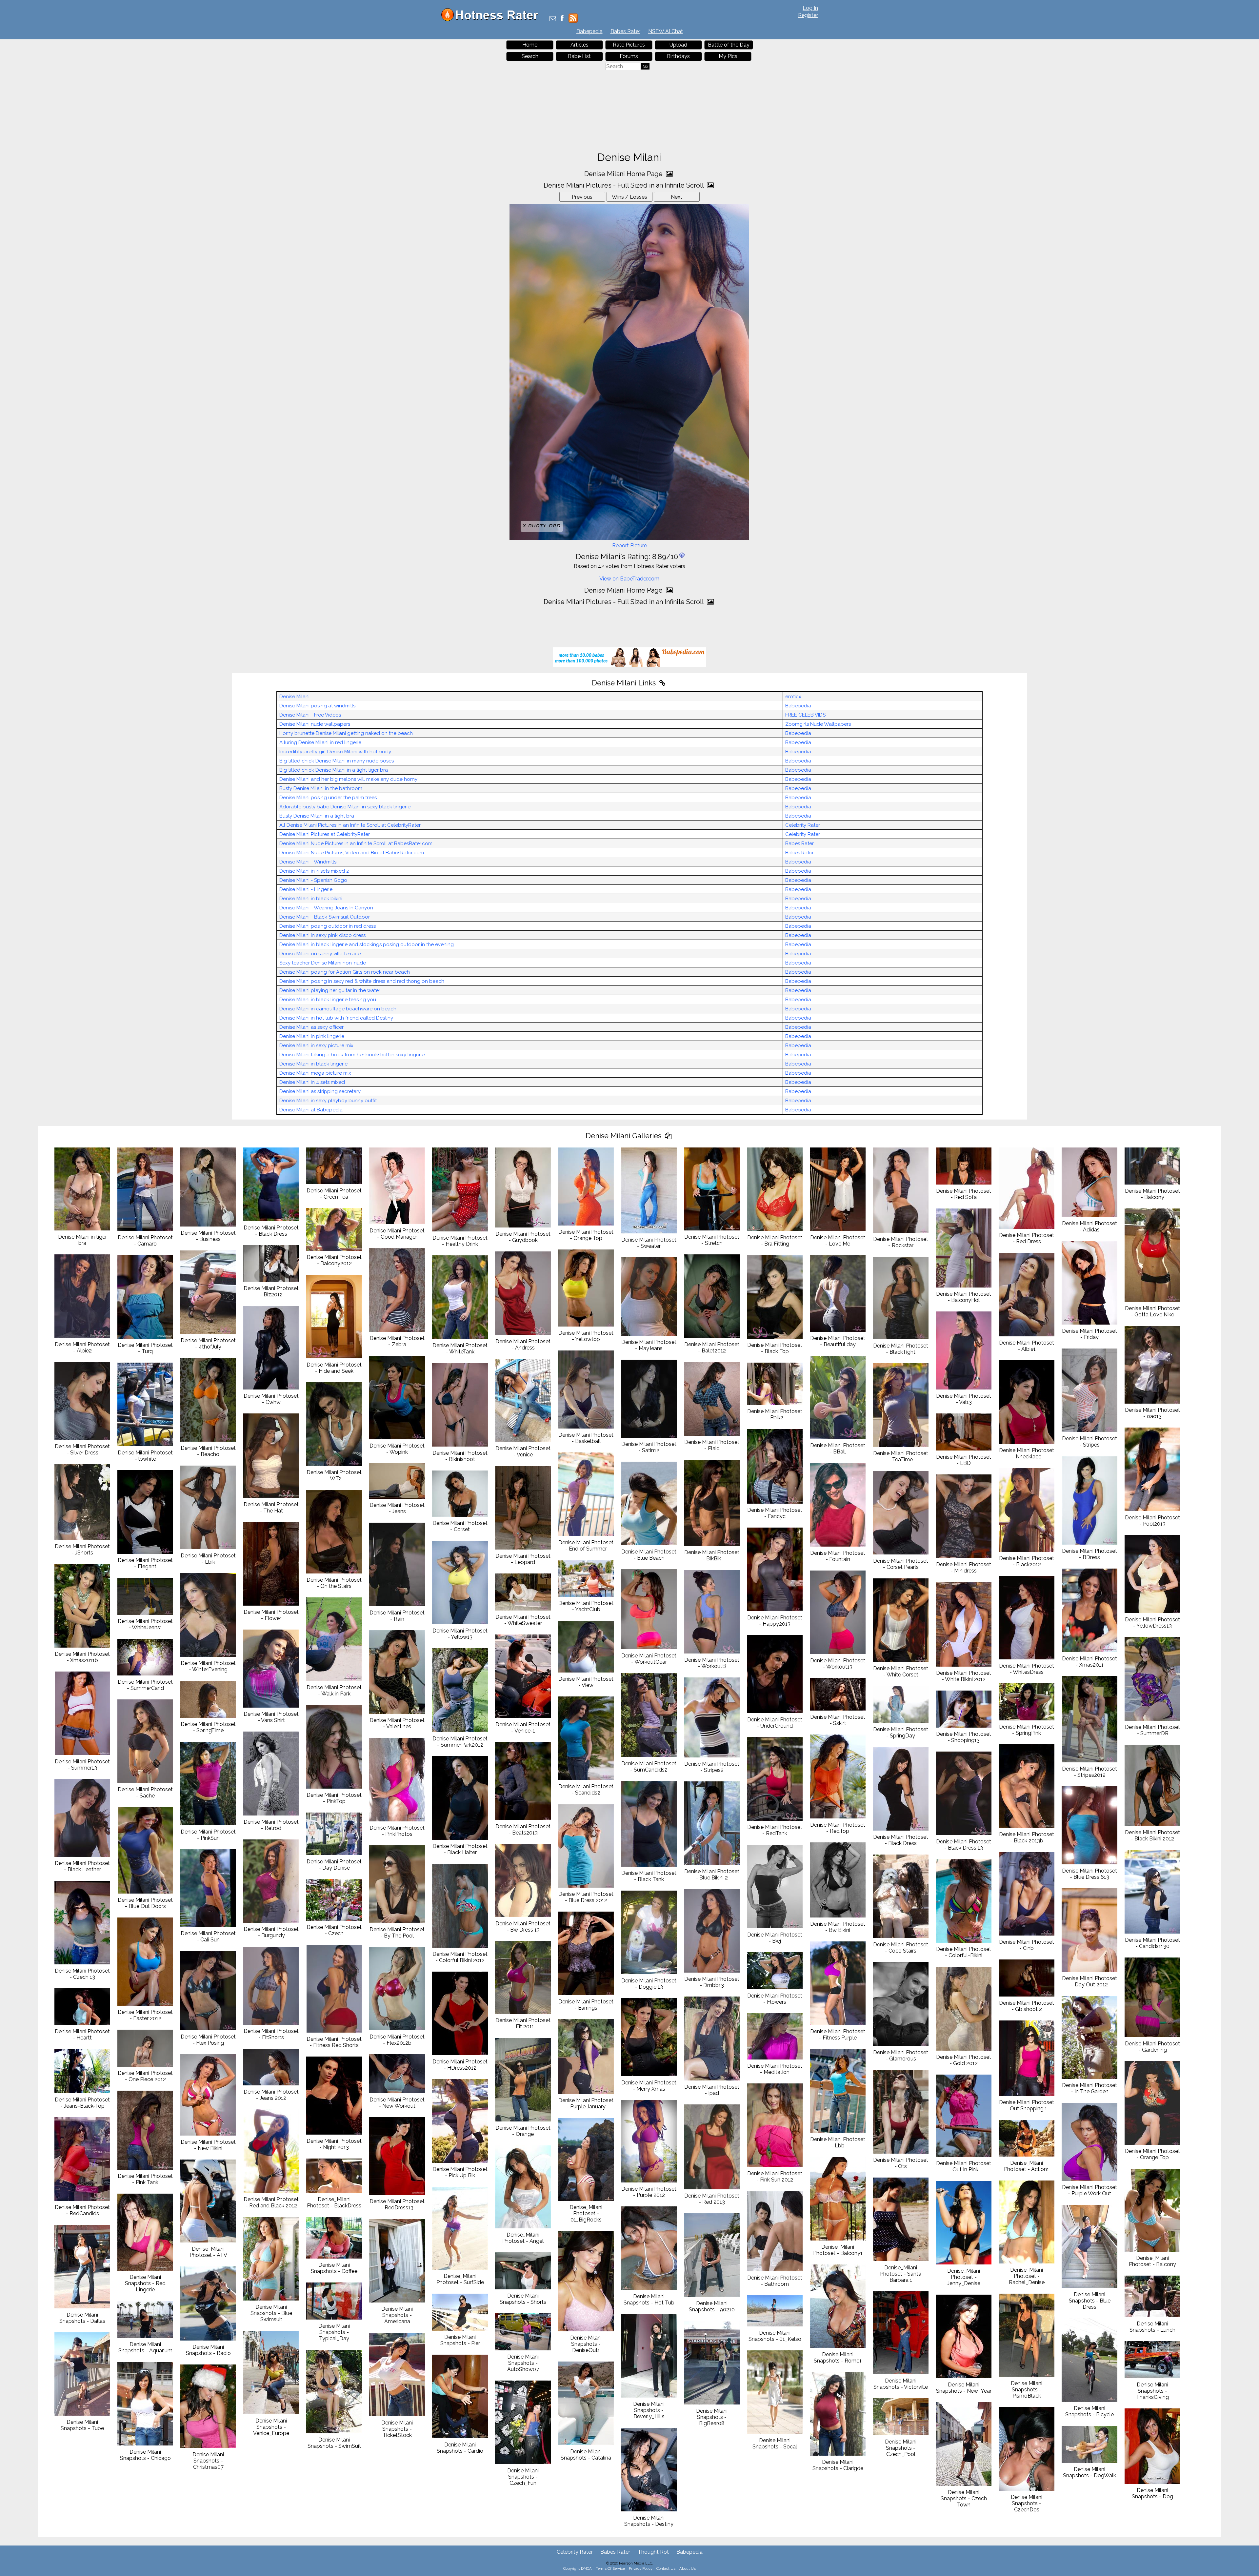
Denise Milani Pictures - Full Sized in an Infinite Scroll (624, 185)
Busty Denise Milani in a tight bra (317, 816)
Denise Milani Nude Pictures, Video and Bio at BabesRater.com (352, 853)
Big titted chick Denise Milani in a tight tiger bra (334, 770)
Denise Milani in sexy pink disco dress (322, 935)
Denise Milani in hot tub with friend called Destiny (336, 1018)
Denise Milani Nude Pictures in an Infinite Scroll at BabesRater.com (356, 843)
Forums (629, 56)
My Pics (728, 56)
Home (530, 45)
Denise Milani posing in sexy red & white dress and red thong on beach (362, 981)
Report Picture (629, 546)
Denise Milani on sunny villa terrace (320, 954)
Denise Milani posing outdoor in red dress (328, 926)
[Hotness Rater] (492, 20)
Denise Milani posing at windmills (317, 706)
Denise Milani (294, 697)
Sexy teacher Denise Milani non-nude (323, 963)
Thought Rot (653, 2552)
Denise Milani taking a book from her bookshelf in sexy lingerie (352, 1055)
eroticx (793, 697)
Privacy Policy (641, 2568)
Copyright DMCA (578, 2568)
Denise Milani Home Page (624, 174)
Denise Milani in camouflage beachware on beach (338, 1009)
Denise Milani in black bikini (311, 899)
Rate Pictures (629, 45)
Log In (810, 8)
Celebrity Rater (803, 825)
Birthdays (678, 56)
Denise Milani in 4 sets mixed (312, 1082)
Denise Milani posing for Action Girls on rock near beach (345, 972)
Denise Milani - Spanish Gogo (313, 880)
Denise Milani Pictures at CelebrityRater (325, 834)
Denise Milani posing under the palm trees (328, 798)
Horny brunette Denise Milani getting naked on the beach (346, 733)
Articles (580, 45)
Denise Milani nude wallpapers (315, 724)
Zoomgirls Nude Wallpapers (818, 724)
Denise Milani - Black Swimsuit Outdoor (325, 917)
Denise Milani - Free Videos (310, 715)
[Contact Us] (553, 19)
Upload (678, 45)
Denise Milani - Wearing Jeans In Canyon (326, 908)
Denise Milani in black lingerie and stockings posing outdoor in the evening (367, 944)
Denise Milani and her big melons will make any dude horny (348, 779)
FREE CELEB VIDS (805, 715)
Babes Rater (625, 31)
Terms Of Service (610, 2568)
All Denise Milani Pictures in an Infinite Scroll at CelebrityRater (350, 825)
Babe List (579, 56)
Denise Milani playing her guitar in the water (330, 990)
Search (530, 56)
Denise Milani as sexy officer (311, 1027)
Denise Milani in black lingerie (313, 1064)
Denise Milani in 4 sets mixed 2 (314, 871)
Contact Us (666, 2568)
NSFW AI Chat (666, 31)
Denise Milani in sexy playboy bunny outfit (328, 1101)
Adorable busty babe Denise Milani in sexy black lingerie (345, 807)
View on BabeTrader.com (629, 579)
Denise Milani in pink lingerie (312, 1036)
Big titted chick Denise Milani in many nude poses (337, 761)
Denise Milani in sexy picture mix (316, 1045)
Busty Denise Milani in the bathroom (321, 788)
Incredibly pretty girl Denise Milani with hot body (335, 752)
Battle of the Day (729, 45)
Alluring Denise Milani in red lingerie (320, 742)
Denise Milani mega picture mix (315, 1073)
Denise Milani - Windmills (308, 862)
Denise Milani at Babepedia (311, 1110)
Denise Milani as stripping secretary (320, 1091)
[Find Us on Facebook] (562, 19)
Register (808, 15)
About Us (688, 2568)
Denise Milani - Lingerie (306, 889)
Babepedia (590, 31)
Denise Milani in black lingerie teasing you (328, 1000)
